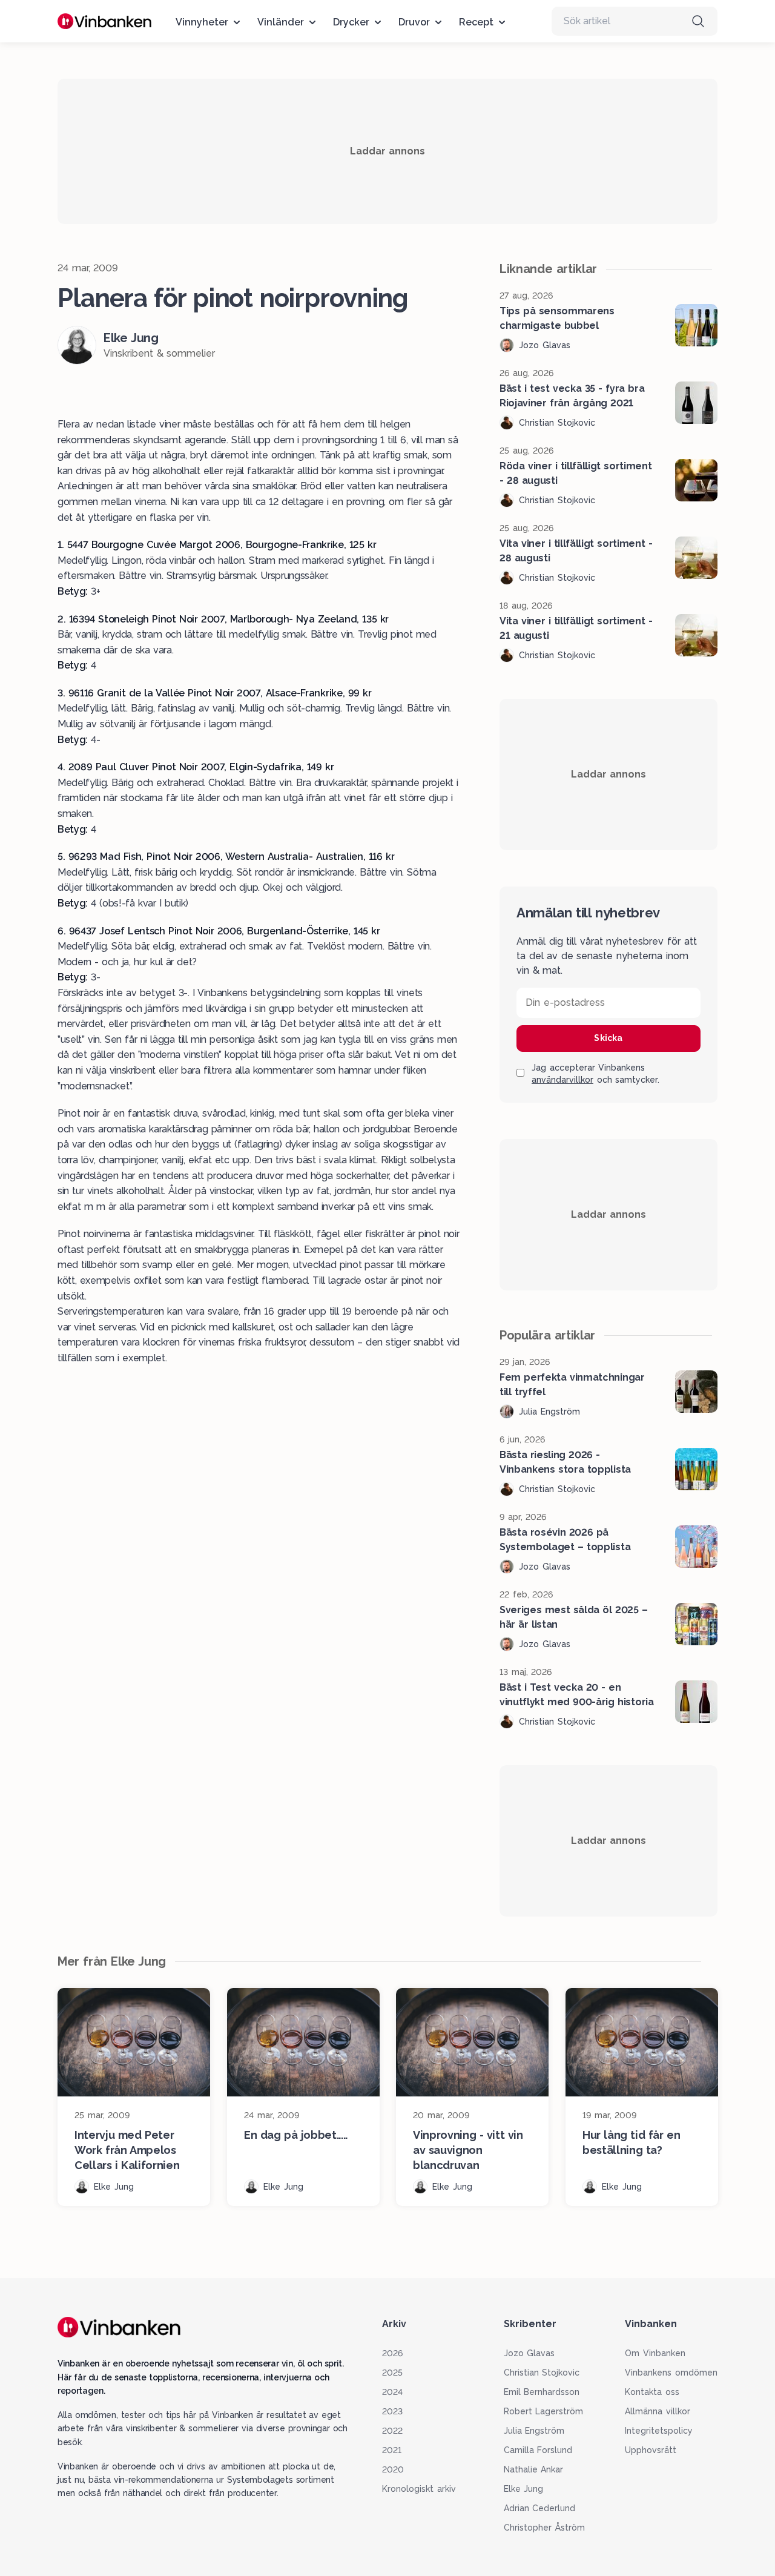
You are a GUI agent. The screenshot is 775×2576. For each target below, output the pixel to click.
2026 (392, 2353)
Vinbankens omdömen (671, 2373)
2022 (392, 2431)
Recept (476, 22)
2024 (392, 2392)
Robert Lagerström (544, 2411)
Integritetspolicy (659, 2431)
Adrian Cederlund (540, 2508)
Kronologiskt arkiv (419, 2489)
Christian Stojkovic (542, 2373)
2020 (393, 2469)
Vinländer (281, 22)
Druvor (414, 22)
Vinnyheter (202, 22)
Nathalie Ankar (534, 2469)
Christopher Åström (545, 2528)
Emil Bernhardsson (542, 2392)
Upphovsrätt (651, 2450)
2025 (392, 2373)
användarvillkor (562, 1080)
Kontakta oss (652, 2392)
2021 (392, 2450)
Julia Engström (534, 2431)
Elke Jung (524, 2489)
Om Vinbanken (655, 2353)
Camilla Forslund (538, 2450)
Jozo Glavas (529, 2353)
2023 (392, 2411)
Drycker (351, 22)
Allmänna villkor (658, 2411)
